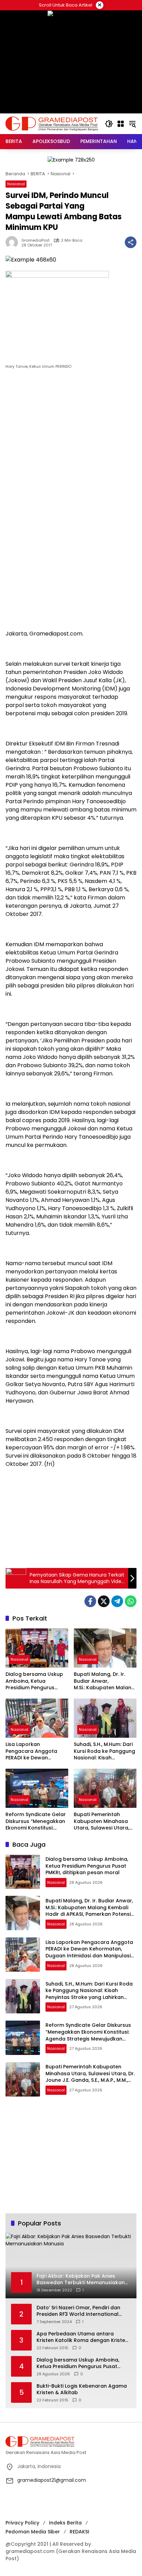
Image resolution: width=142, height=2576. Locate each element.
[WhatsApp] (131, 1601)
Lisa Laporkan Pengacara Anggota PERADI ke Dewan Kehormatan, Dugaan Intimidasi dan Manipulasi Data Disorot (36, 1751)
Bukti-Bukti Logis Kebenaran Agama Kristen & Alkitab (82, 2390)
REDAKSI (79, 2532)
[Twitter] (104, 1601)
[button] (109, 124)
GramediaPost (35, 240)
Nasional (16, 184)
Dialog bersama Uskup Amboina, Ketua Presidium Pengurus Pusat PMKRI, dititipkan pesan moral (34, 1681)
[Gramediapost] (52, 123)
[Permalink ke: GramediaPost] (13, 242)
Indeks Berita (65, 2523)
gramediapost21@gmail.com (52, 2480)
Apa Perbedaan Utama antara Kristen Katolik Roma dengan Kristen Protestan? (82, 2337)
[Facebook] (90, 1601)
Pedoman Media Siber (33, 2532)
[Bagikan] (131, 242)
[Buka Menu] (121, 124)
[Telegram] (117, 1601)
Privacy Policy (22, 2523)
